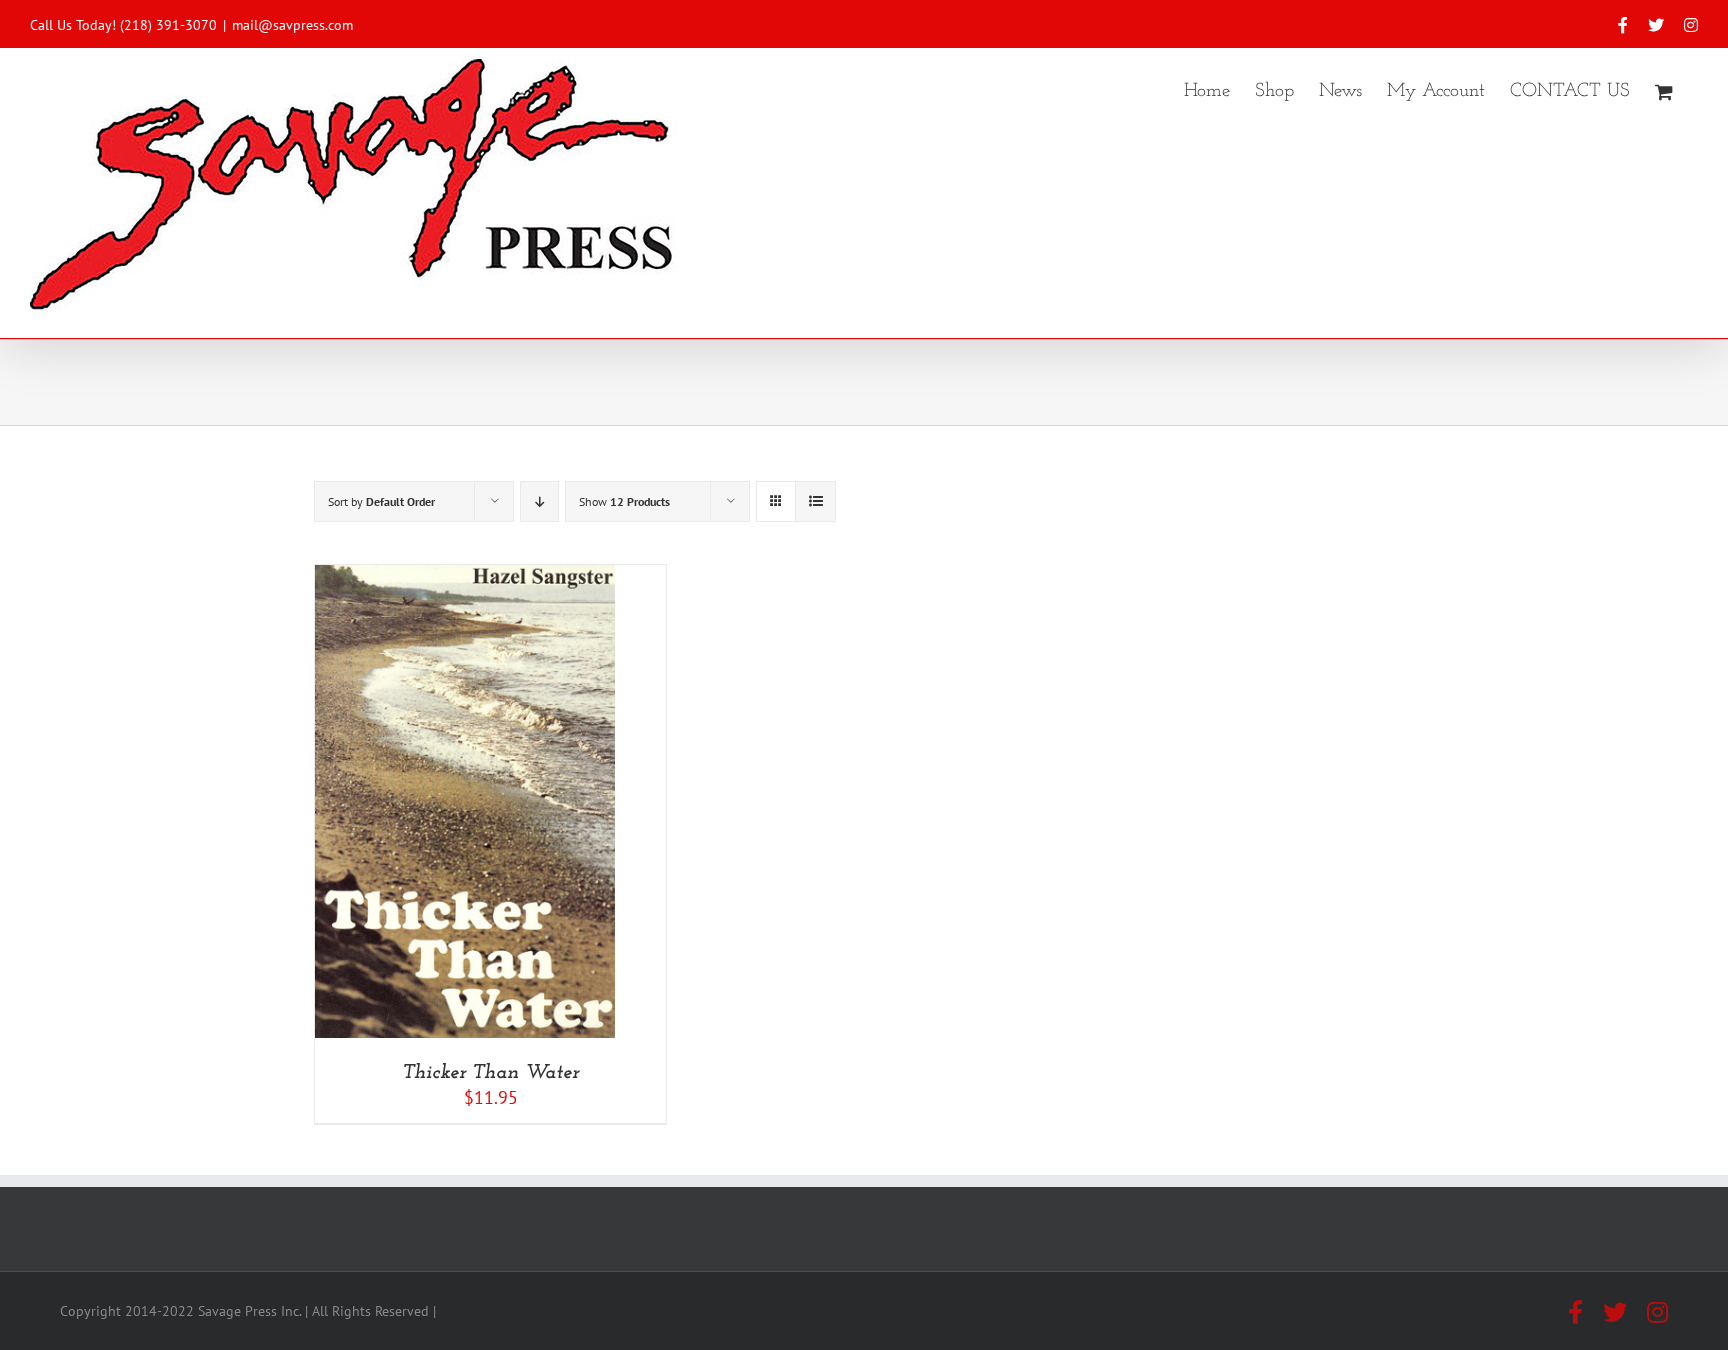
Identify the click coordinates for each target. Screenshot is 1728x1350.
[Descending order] (539, 501)
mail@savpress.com (292, 25)
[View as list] (815, 501)
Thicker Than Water (490, 1073)
